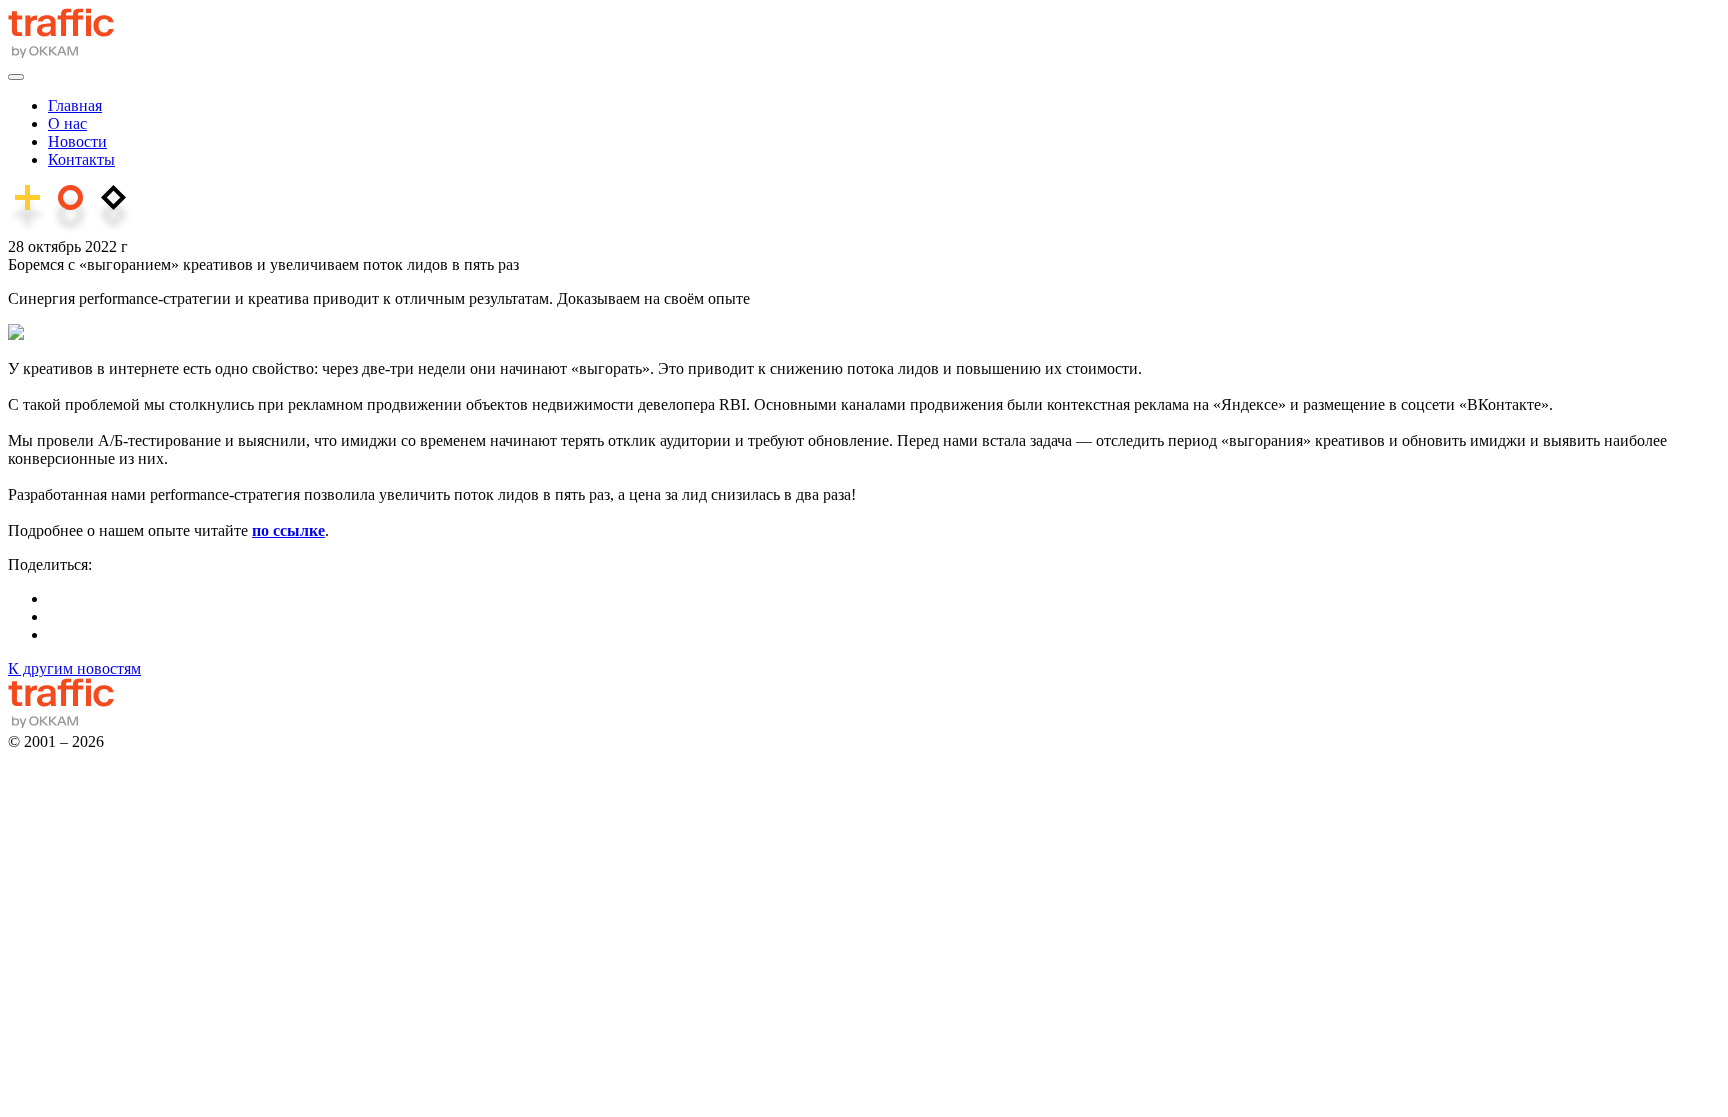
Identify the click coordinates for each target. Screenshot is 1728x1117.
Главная (75, 105)
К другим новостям (74, 668)
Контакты (81, 159)
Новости (77, 141)
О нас (67, 123)
